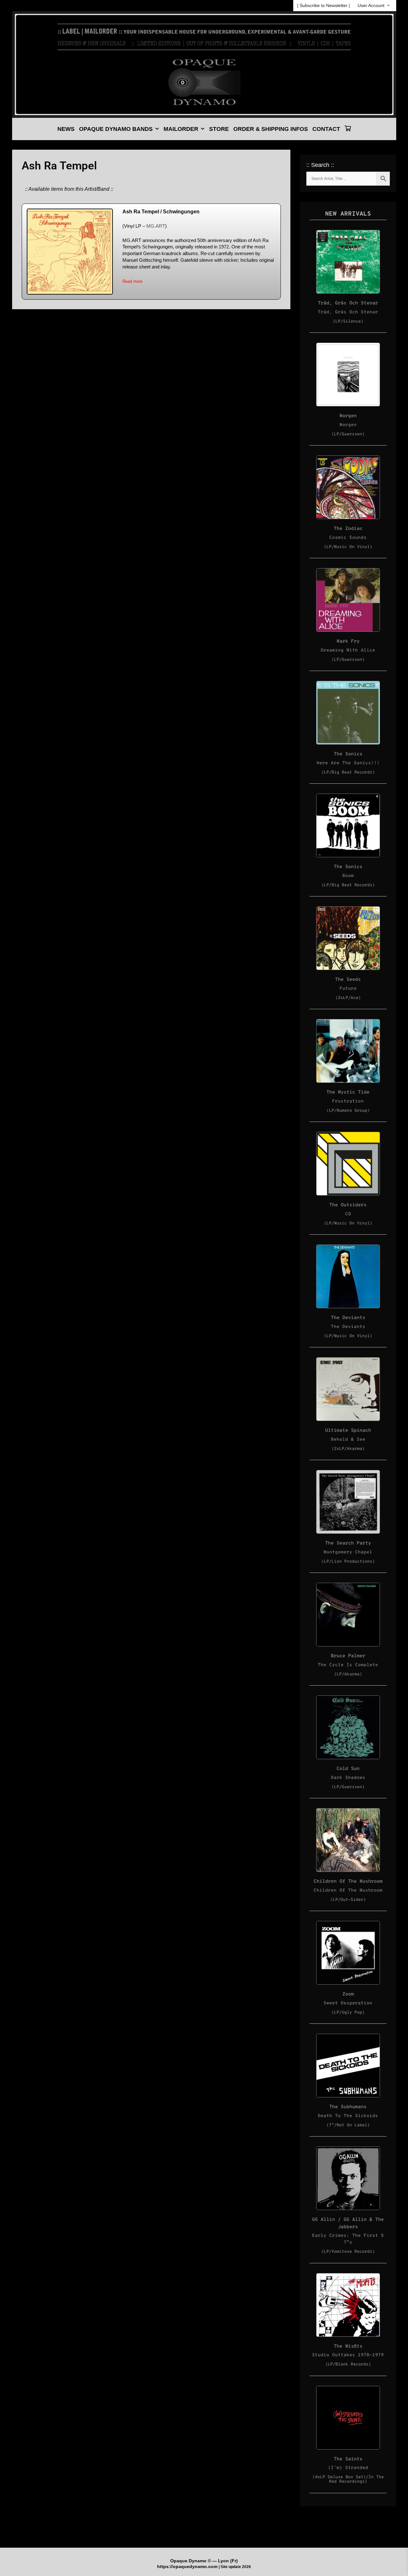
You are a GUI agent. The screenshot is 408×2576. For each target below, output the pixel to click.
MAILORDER (181, 129)
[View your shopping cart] (348, 129)
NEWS (66, 129)
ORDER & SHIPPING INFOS (271, 129)
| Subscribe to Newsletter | (324, 5)
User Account (371, 5)
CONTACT (326, 129)
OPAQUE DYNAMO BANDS (116, 129)
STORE (219, 129)
